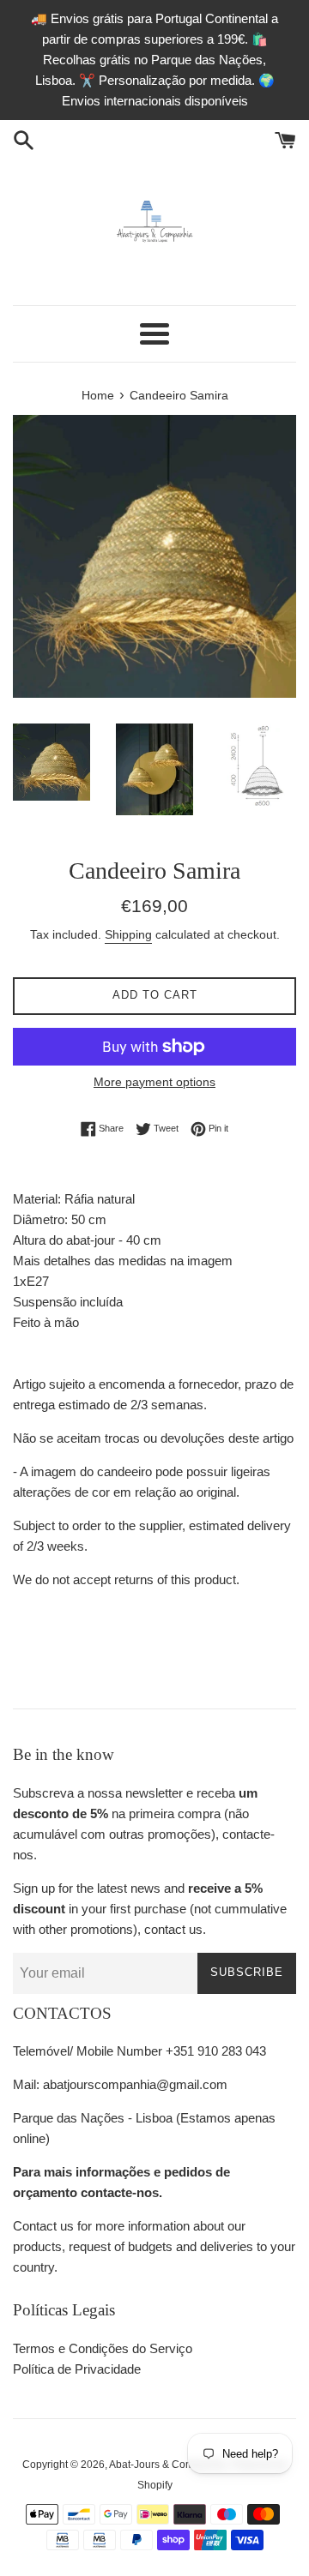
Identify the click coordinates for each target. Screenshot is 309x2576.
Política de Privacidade (77, 2369)
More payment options (154, 1082)
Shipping (128, 934)
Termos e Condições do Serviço (103, 2348)
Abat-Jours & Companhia (168, 2465)
